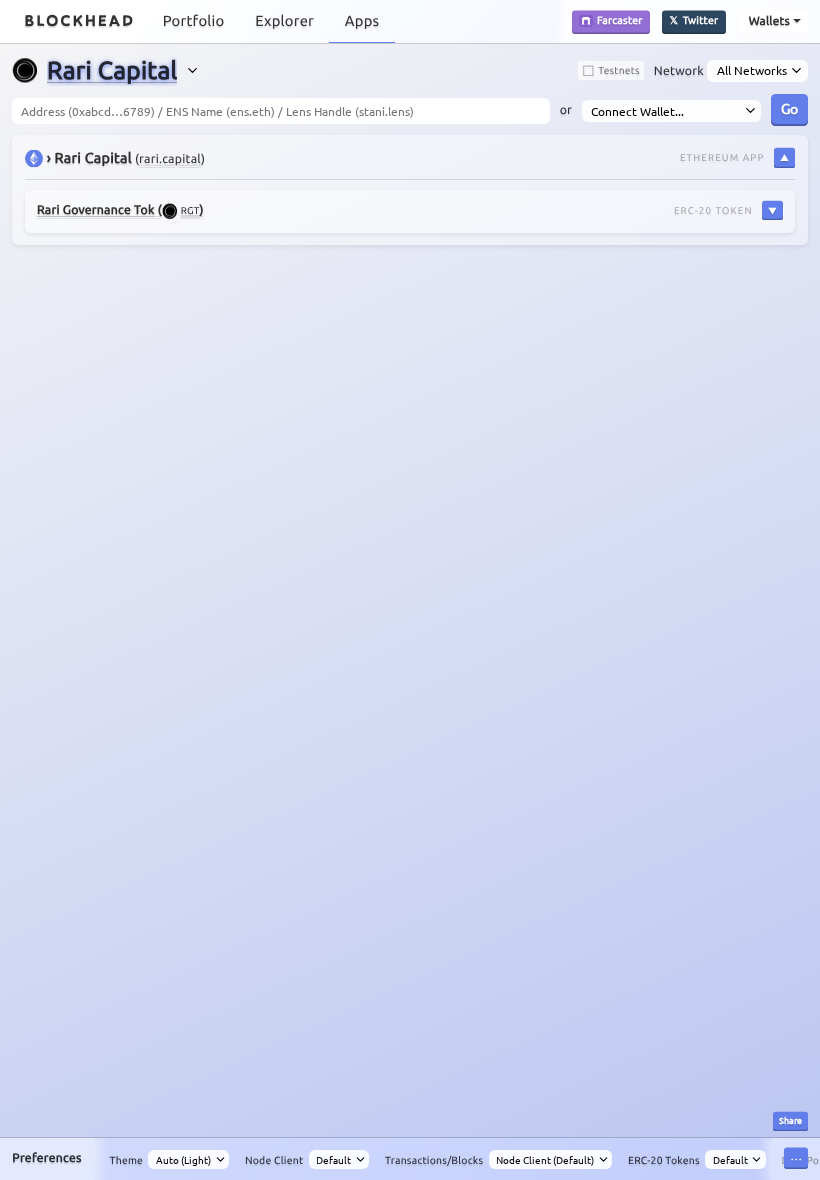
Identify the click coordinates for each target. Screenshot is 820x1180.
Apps (362, 20)
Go (789, 108)
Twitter (701, 20)
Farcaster (620, 20)
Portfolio (194, 20)
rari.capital (170, 159)
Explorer (284, 20)
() (120, 210)
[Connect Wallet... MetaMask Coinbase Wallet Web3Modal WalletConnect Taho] (671, 111)
